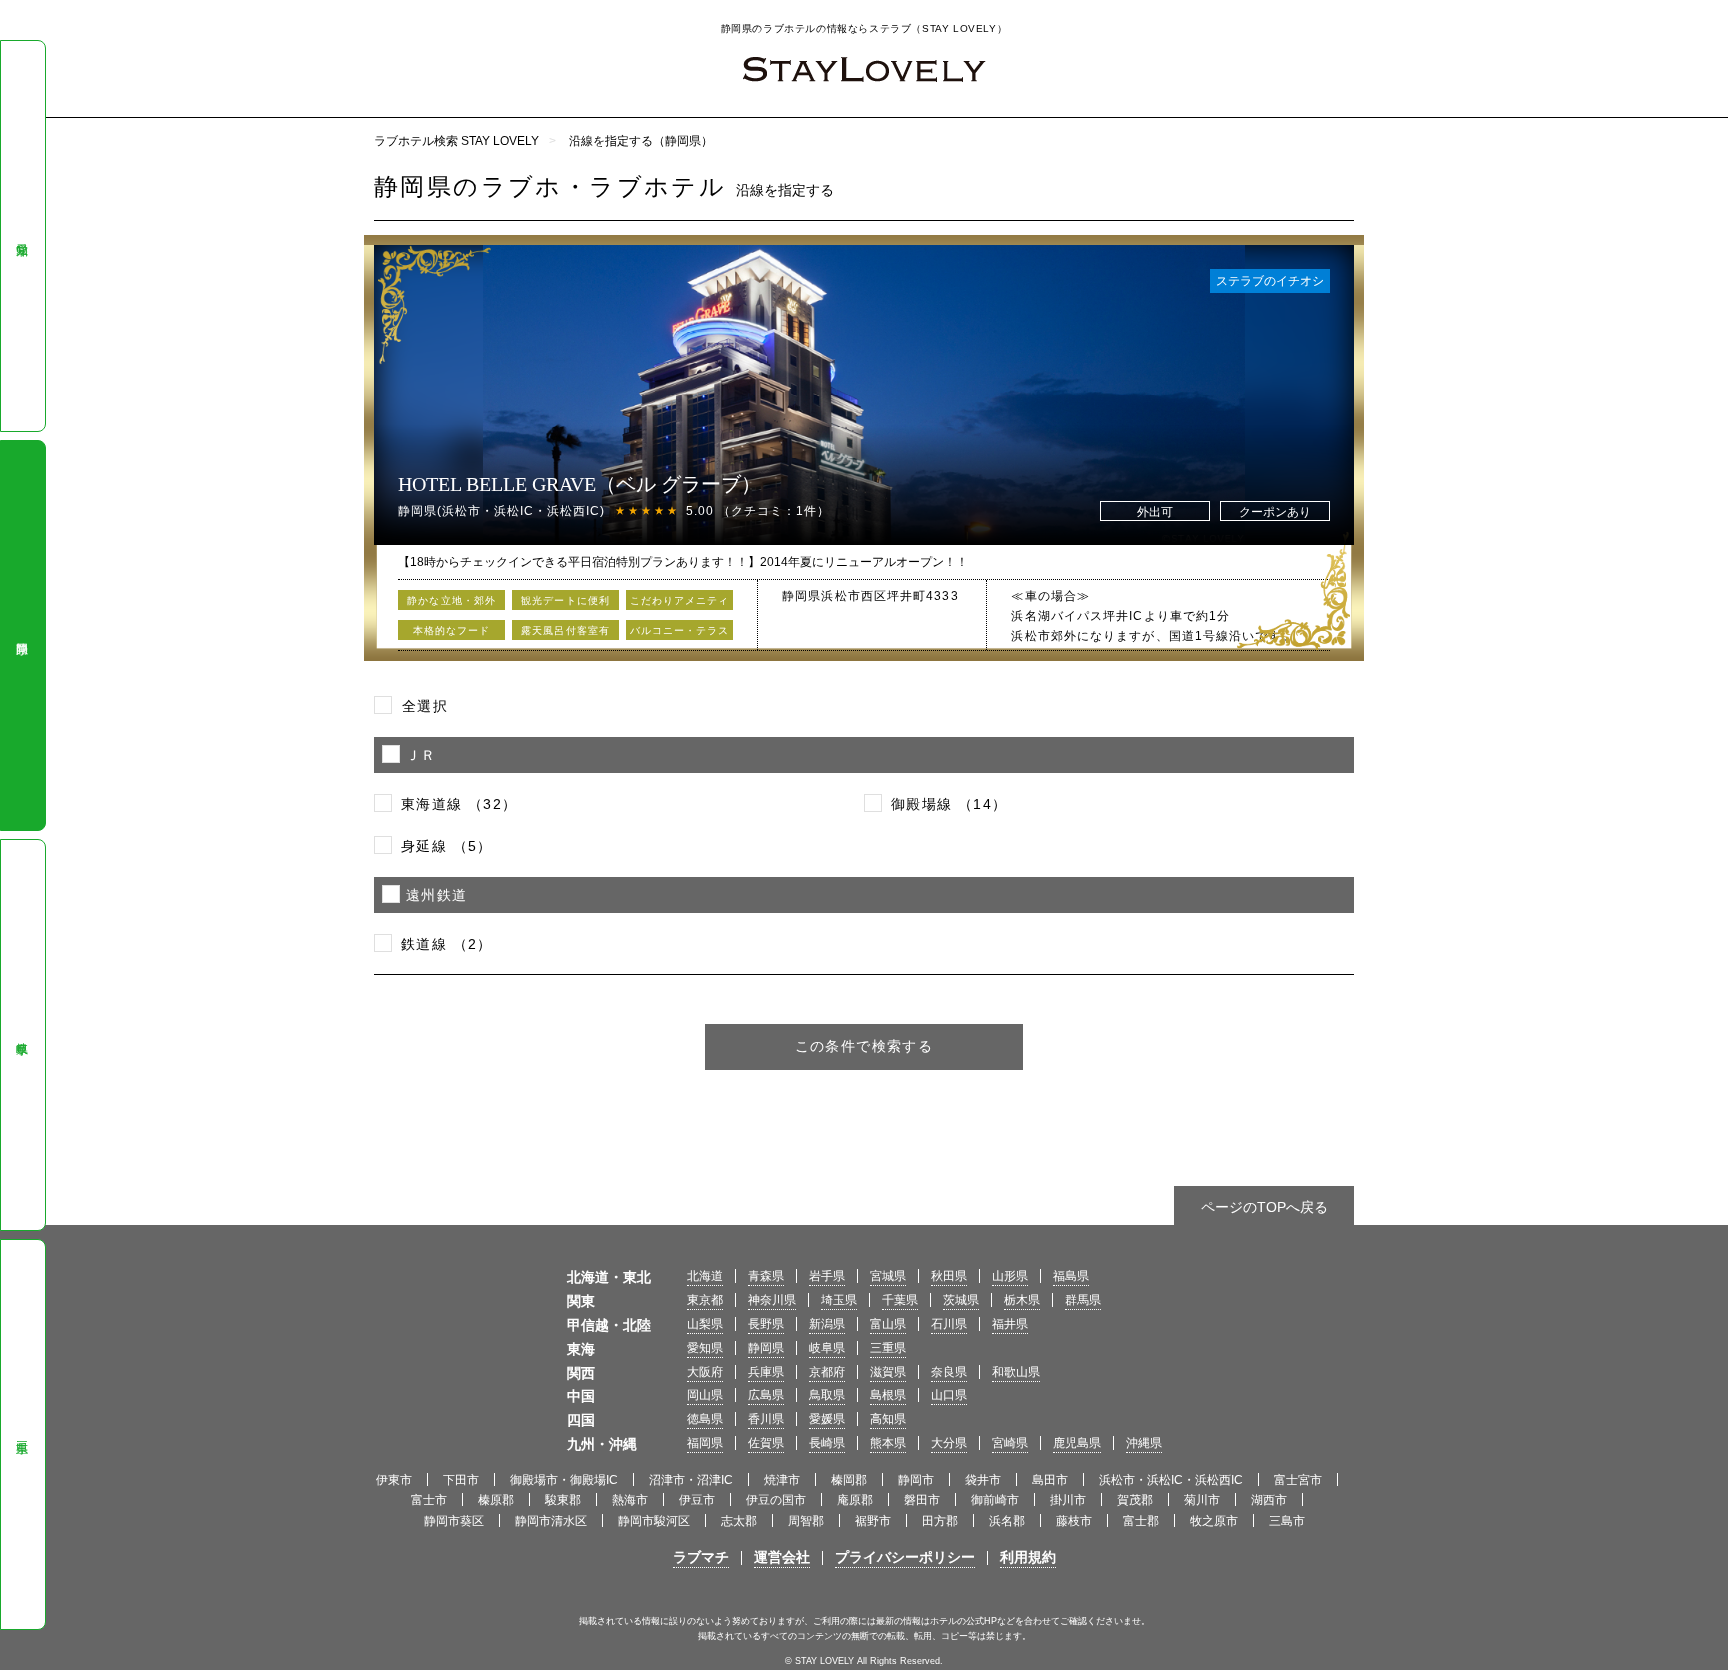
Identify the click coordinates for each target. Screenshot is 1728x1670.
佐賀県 (766, 1443)
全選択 (425, 706)
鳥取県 (827, 1395)
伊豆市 (697, 1500)
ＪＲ (421, 755)
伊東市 (394, 1480)
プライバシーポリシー (905, 1557)
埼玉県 (839, 1300)
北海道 (705, 1276)
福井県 (1010, 1324)
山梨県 (705, 1324)
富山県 (888, 1324)
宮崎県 (1010, 1443)
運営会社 (782, 1557)
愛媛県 (827, 1419)
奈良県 (949, 1372)
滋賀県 (888, 1372)
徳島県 (705, 1419)
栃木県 (1022, 1300)
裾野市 (873, 1521)
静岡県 (22, 635)
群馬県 (1083, 1300)
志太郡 (739, 1521)
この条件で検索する (864, 1046)
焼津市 (782, 1480)
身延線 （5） (447, 846)
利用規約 (1028, 1557)
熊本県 (888, 1443)
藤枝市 (1074, 1521)
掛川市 (1068, 1500)
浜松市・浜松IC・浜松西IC (1171, 1480)
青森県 (766, 1276)
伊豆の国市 (776, 1500)
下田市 (461, 1480)
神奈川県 (772, 1300)
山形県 (1010, 1276)
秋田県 (949, 1276)
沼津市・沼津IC (691, 1480)
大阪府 (705, 1372)
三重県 (22, 1434)
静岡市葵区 (454, 1521)
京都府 (827, 1372)
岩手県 (827, 1276)
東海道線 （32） (459, 804)
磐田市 (922, 1500)
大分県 (949, 1443)
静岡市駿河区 (654, 1521)
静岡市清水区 (551, 1521)
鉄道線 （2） (447, 944)
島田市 (1050, 1480)
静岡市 (916, 1480)
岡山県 (705, 1395)
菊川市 (1202, 1500)
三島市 (1287, 1521)
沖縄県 (1144, 1443)
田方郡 (940, 1521)
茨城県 (961, 1300)
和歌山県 (1016, 1372)
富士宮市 (1298, 1480)
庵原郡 (855, 1500)
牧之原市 (1214, 1521)
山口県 (949, 1395)
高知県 (888, 1419)
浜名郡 (1007, 1521)
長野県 (766, 1324)
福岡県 (705, 1443)
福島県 (1071, 1276)
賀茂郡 (1135, 1500)
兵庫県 (766, 1372)
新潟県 (827, 1324)
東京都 (705, 1300)
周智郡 (806, 1521)
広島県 (766, 1395)
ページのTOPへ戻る (1264, 1207)
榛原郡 (496, 1500)
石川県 (949, 1324)
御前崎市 (995, 1500)
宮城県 (888, 1276)
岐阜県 (22, 1035)
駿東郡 (563, 1500)
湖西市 (1269, 1500)
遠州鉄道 (437, 895)
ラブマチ (701, 1557)
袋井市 (983, 1480)
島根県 (888, 1395)
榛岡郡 (849, 1480)
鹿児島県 (1077, 1443)
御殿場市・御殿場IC (564, 1480)
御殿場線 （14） (949, 804)
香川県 (766, 1419)
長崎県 (827, 1443)
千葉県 (900, 1300)
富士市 (429, 1500)
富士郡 (1141, 1521)
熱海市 (630, 1500)
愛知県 (22, 236)
